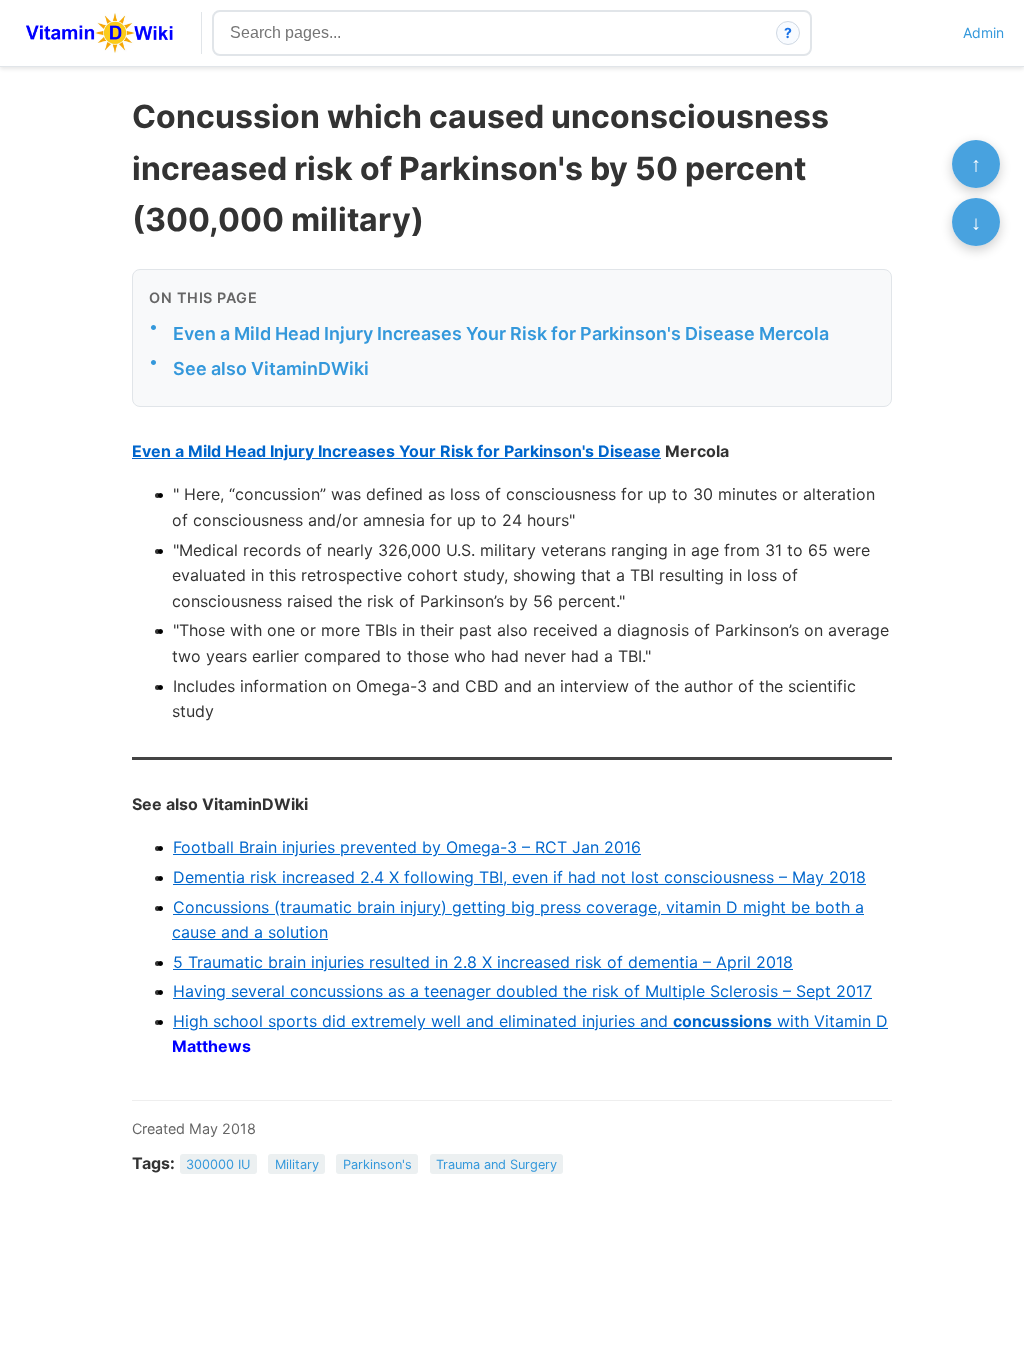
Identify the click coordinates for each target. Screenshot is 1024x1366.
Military (297, 1164)
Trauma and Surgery (496, 1164)
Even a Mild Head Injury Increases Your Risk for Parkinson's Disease (396, 451)
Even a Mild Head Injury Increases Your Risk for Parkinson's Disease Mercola (501, 333)
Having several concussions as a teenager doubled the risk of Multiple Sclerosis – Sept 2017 (522, 991)
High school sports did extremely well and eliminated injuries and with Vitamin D (530, 1021)
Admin (983, 32)
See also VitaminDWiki (271, 368)
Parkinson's (377, 1164)
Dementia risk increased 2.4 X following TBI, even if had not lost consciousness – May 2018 (519, 877)
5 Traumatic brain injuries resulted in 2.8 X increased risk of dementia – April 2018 (483, 962)
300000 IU (218, 1164)
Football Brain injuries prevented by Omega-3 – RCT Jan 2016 (407, 847)
